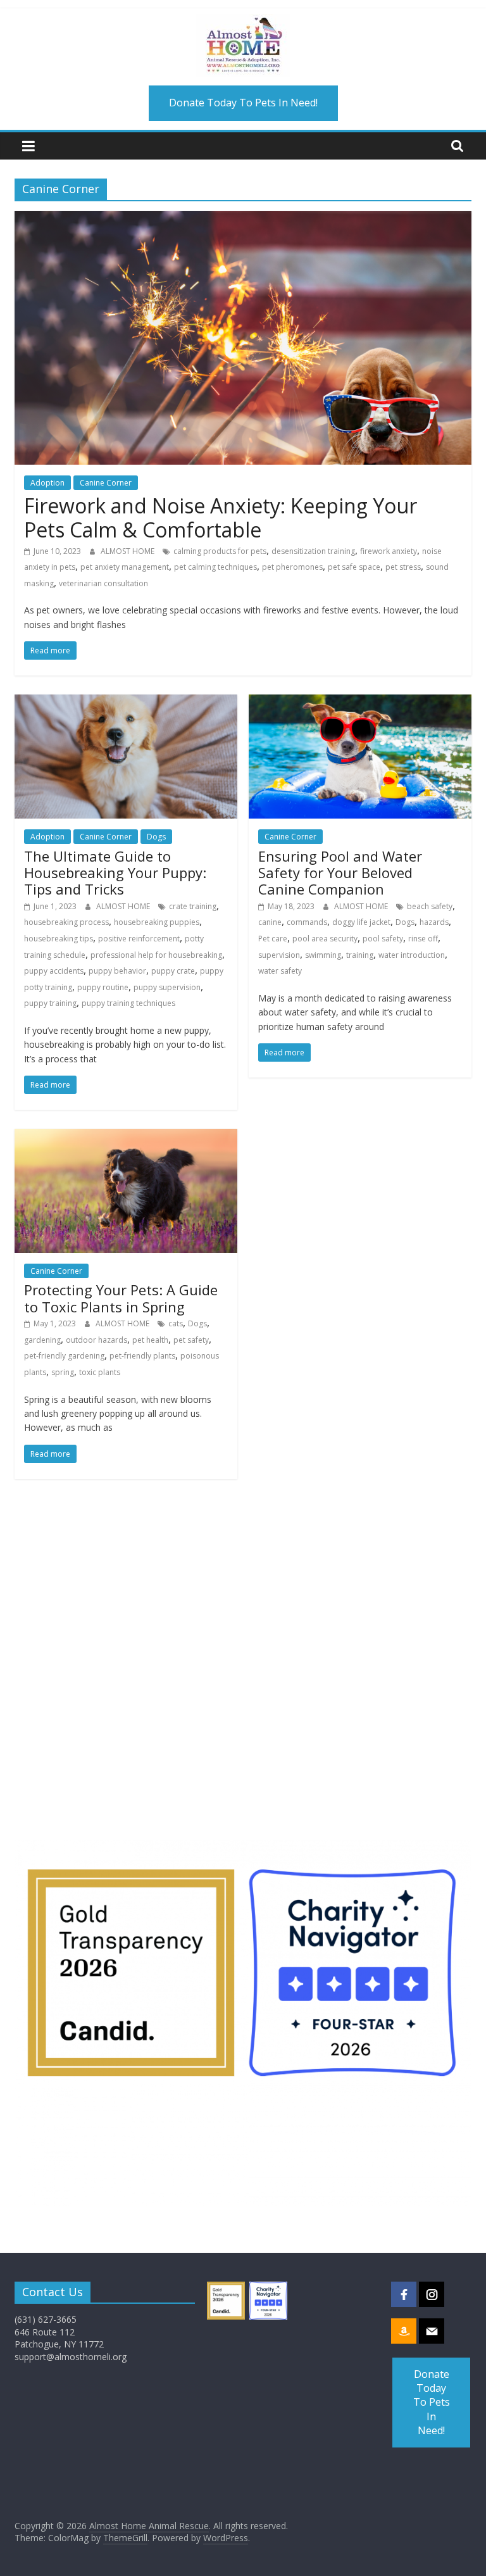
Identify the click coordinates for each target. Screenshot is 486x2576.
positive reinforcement (139, 939)
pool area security (325, 939)
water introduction (412, 955)
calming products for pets (220, 551)
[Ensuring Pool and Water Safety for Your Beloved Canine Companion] (360, 702)
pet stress (403, 567)
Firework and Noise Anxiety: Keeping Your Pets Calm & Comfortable (221, 518)
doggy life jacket (361, 922)
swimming (323, 955)
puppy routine (103, 987)
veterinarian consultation (103, 583)
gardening (42, 1340)
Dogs (156, 837)
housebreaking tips (59, 939)
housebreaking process (66, 922)
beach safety (430, 906)
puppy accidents (54, 971)
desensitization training (313, 551)
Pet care (273, 939)
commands (307, 922)
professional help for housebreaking (156, 955)
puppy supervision (167, 987)
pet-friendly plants (142, 1356)
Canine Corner (106, 483)
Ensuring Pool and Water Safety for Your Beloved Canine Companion (340, 873)
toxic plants (100, 1372)
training (360, 955)
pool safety (383, 939)
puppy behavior (117, 971)
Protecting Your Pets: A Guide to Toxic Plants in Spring (121, 1298)
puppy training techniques (128, 1003)
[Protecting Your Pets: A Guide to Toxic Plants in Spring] (126, 1136)
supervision (279, 955)
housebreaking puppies (157, 922)
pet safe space (354, 567)
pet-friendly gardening (64, 1356)
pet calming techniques (215, 567)
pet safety (191, 1340)
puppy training (50, 1003)
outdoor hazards (97, 1340)
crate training (193, 906)
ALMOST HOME (128, 551)
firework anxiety (389, 551)
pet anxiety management (125, 567)
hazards (434, 922)
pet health (150, 1340)
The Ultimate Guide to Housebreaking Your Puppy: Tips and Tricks (115, 873)
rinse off (423, 939)
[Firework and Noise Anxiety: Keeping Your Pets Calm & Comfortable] (243, 218)
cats (176, 1323)
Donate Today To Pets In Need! (243, 103)
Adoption (47, 483)
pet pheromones (292, 567)
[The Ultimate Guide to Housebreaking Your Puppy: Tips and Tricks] (126, 702)
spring (63, 1372)
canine (270, 922)
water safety (280, 971)
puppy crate (173, 971)
